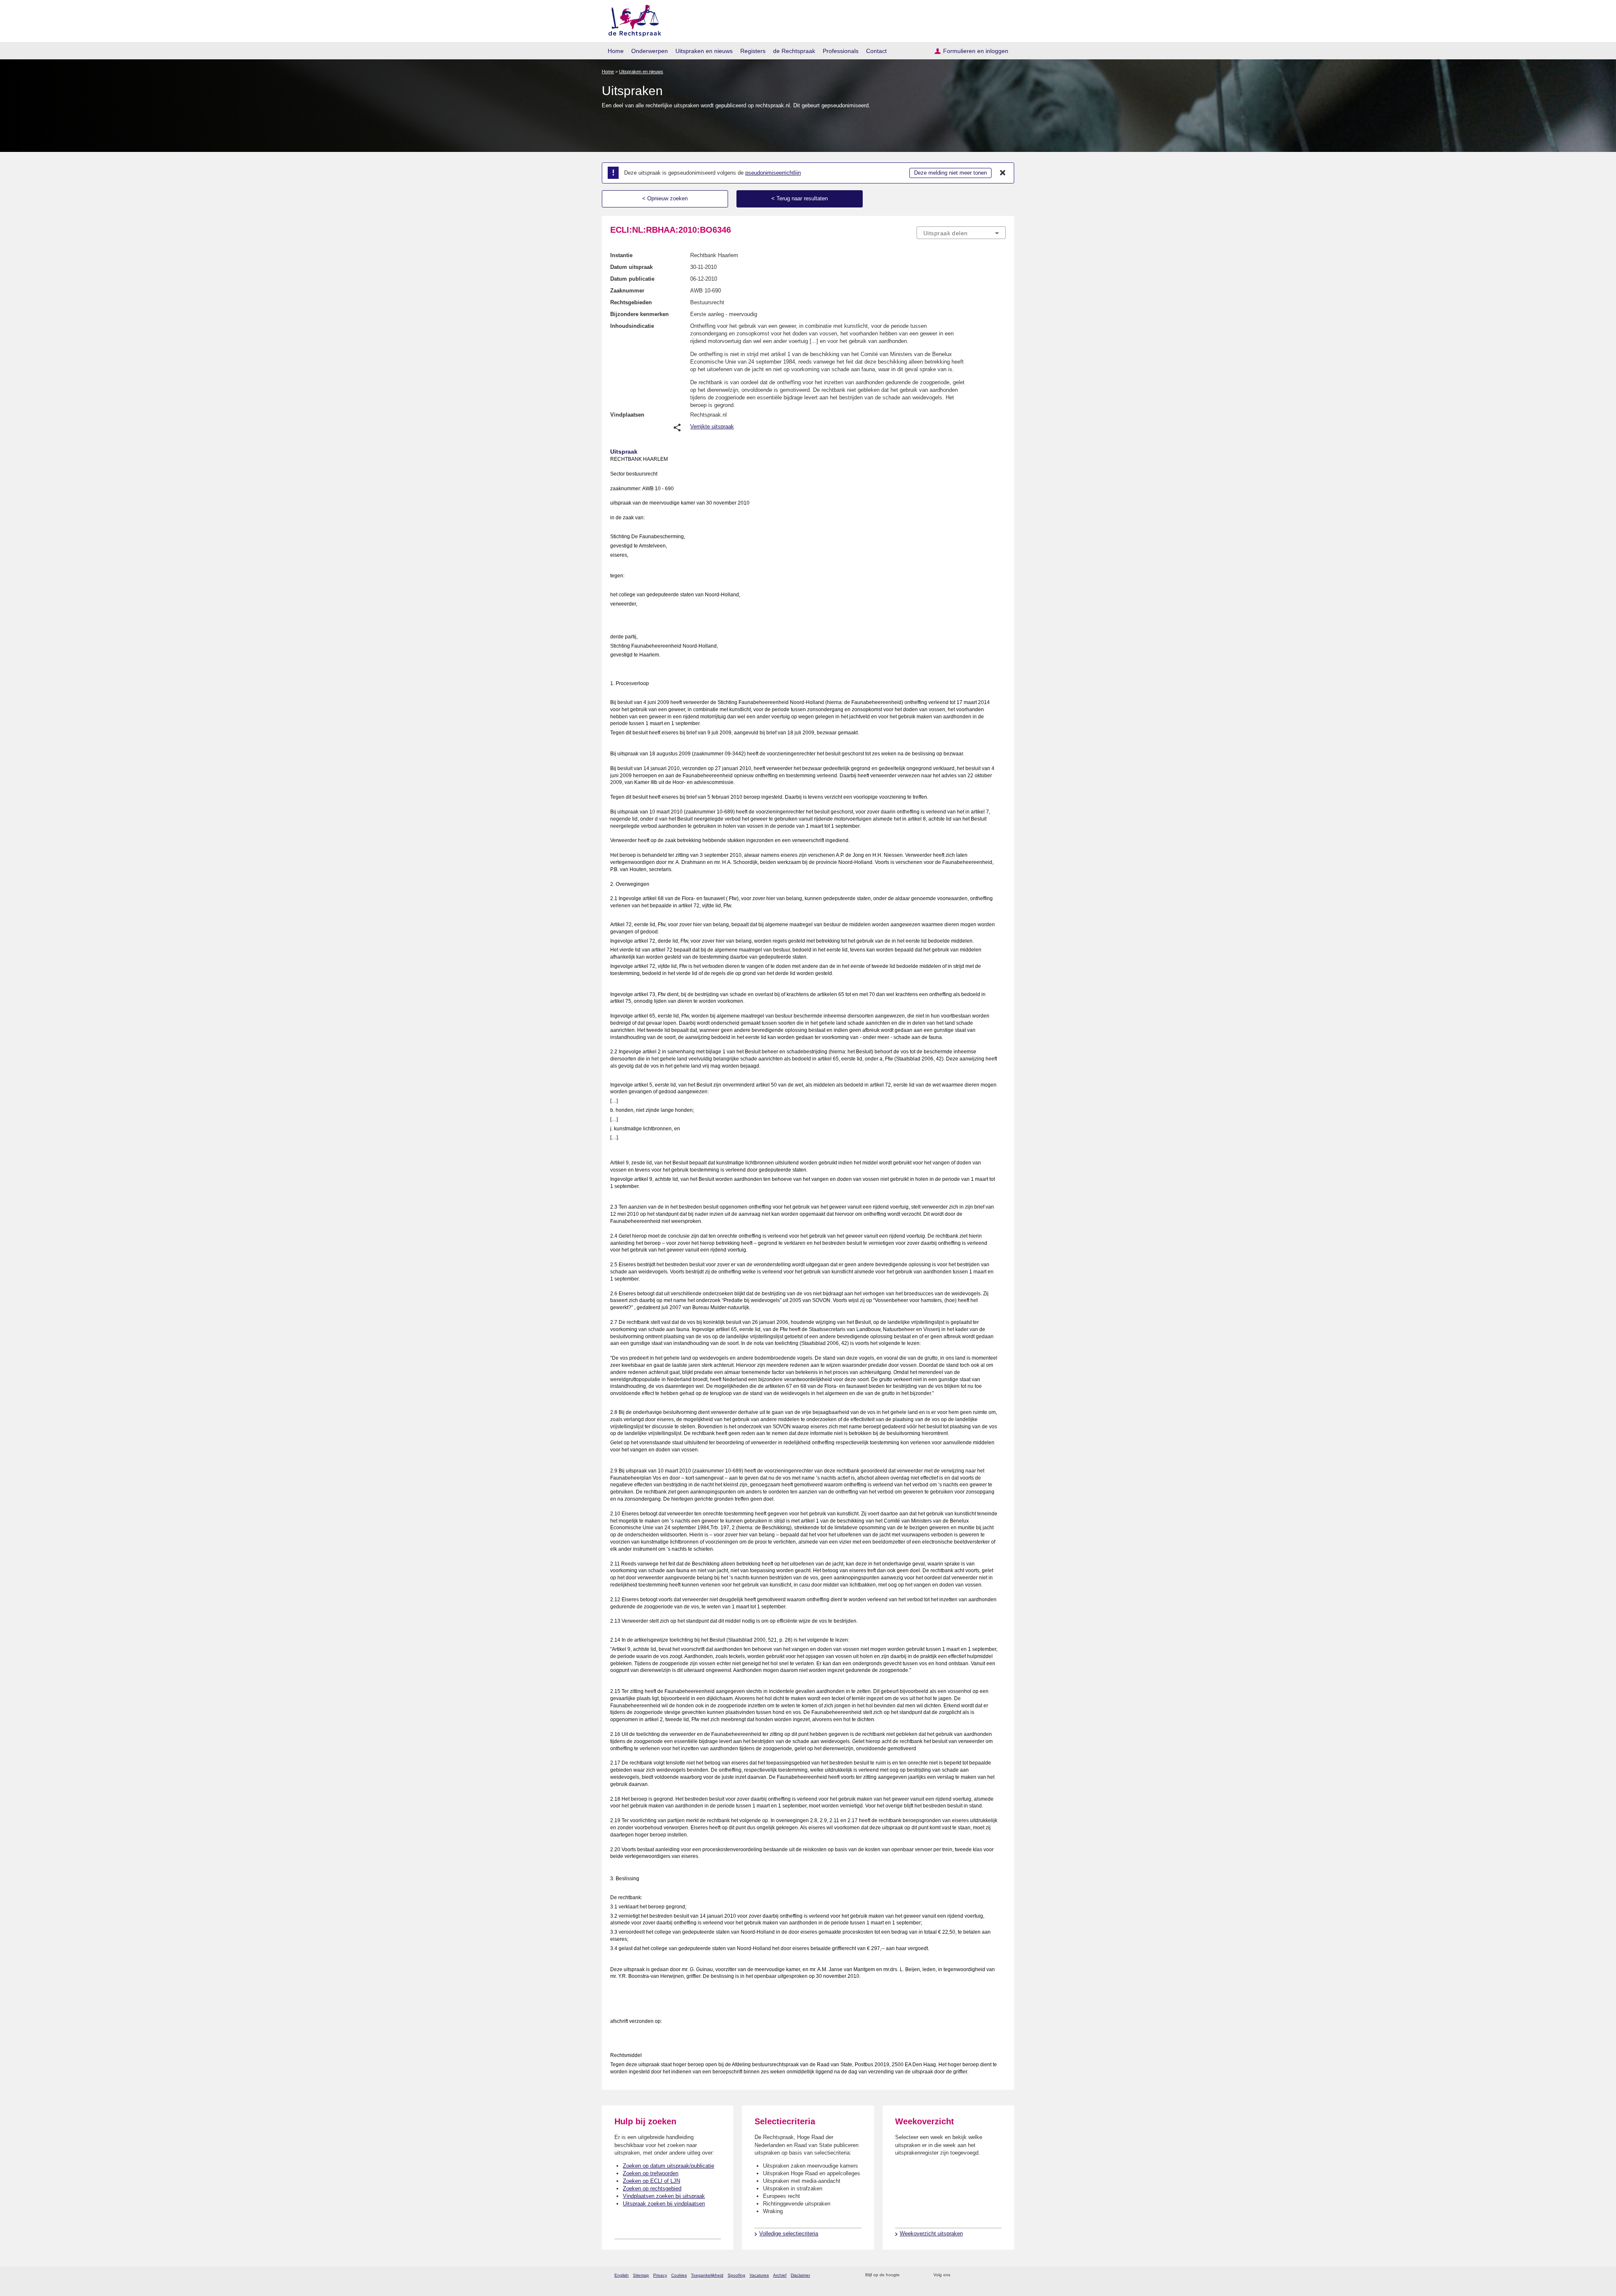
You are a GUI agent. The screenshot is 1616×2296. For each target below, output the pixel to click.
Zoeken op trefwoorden (651, 2173)
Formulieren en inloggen (976, 51)
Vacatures (759, 2275)
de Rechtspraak (794, 51)
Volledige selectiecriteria (789, 2234)
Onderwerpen (650, 51)
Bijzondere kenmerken (639, 314)
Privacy (660, 2275)
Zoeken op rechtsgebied (652, 2188)
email (918, 2275)
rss (908, 2275)
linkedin (990, 2275)
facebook (969, 2275)
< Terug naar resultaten (800, 198)
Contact (876, 51)
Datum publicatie (632, 279)
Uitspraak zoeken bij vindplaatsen (664, 2204)
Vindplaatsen (627, 415)
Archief (780, 2275)
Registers (753, 51)
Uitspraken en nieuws (704, 51)
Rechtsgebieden (631, 302)
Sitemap (641, 2275)
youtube (1001, 2275)
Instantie (621, 255)
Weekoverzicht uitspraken (931, 2234)
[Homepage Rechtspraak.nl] (632, 19)
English (622, 2275)
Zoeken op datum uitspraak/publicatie (668, 2166)
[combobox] (961, 233)
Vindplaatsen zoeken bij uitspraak (664, 2196)
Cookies (679, 2275)
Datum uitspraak (631, 267)
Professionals (841, 51)
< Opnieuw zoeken (665, 198)
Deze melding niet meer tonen (950, 173)
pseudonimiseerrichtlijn (773, 173)
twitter (958, 2275)
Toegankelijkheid (707, 2275)
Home (616, 51)
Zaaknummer (627, 291)
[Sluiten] (1003, 173)
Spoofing (736, 2275)
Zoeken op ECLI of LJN (651, 2181)
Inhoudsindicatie (632, 326)
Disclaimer (800, 2275)
